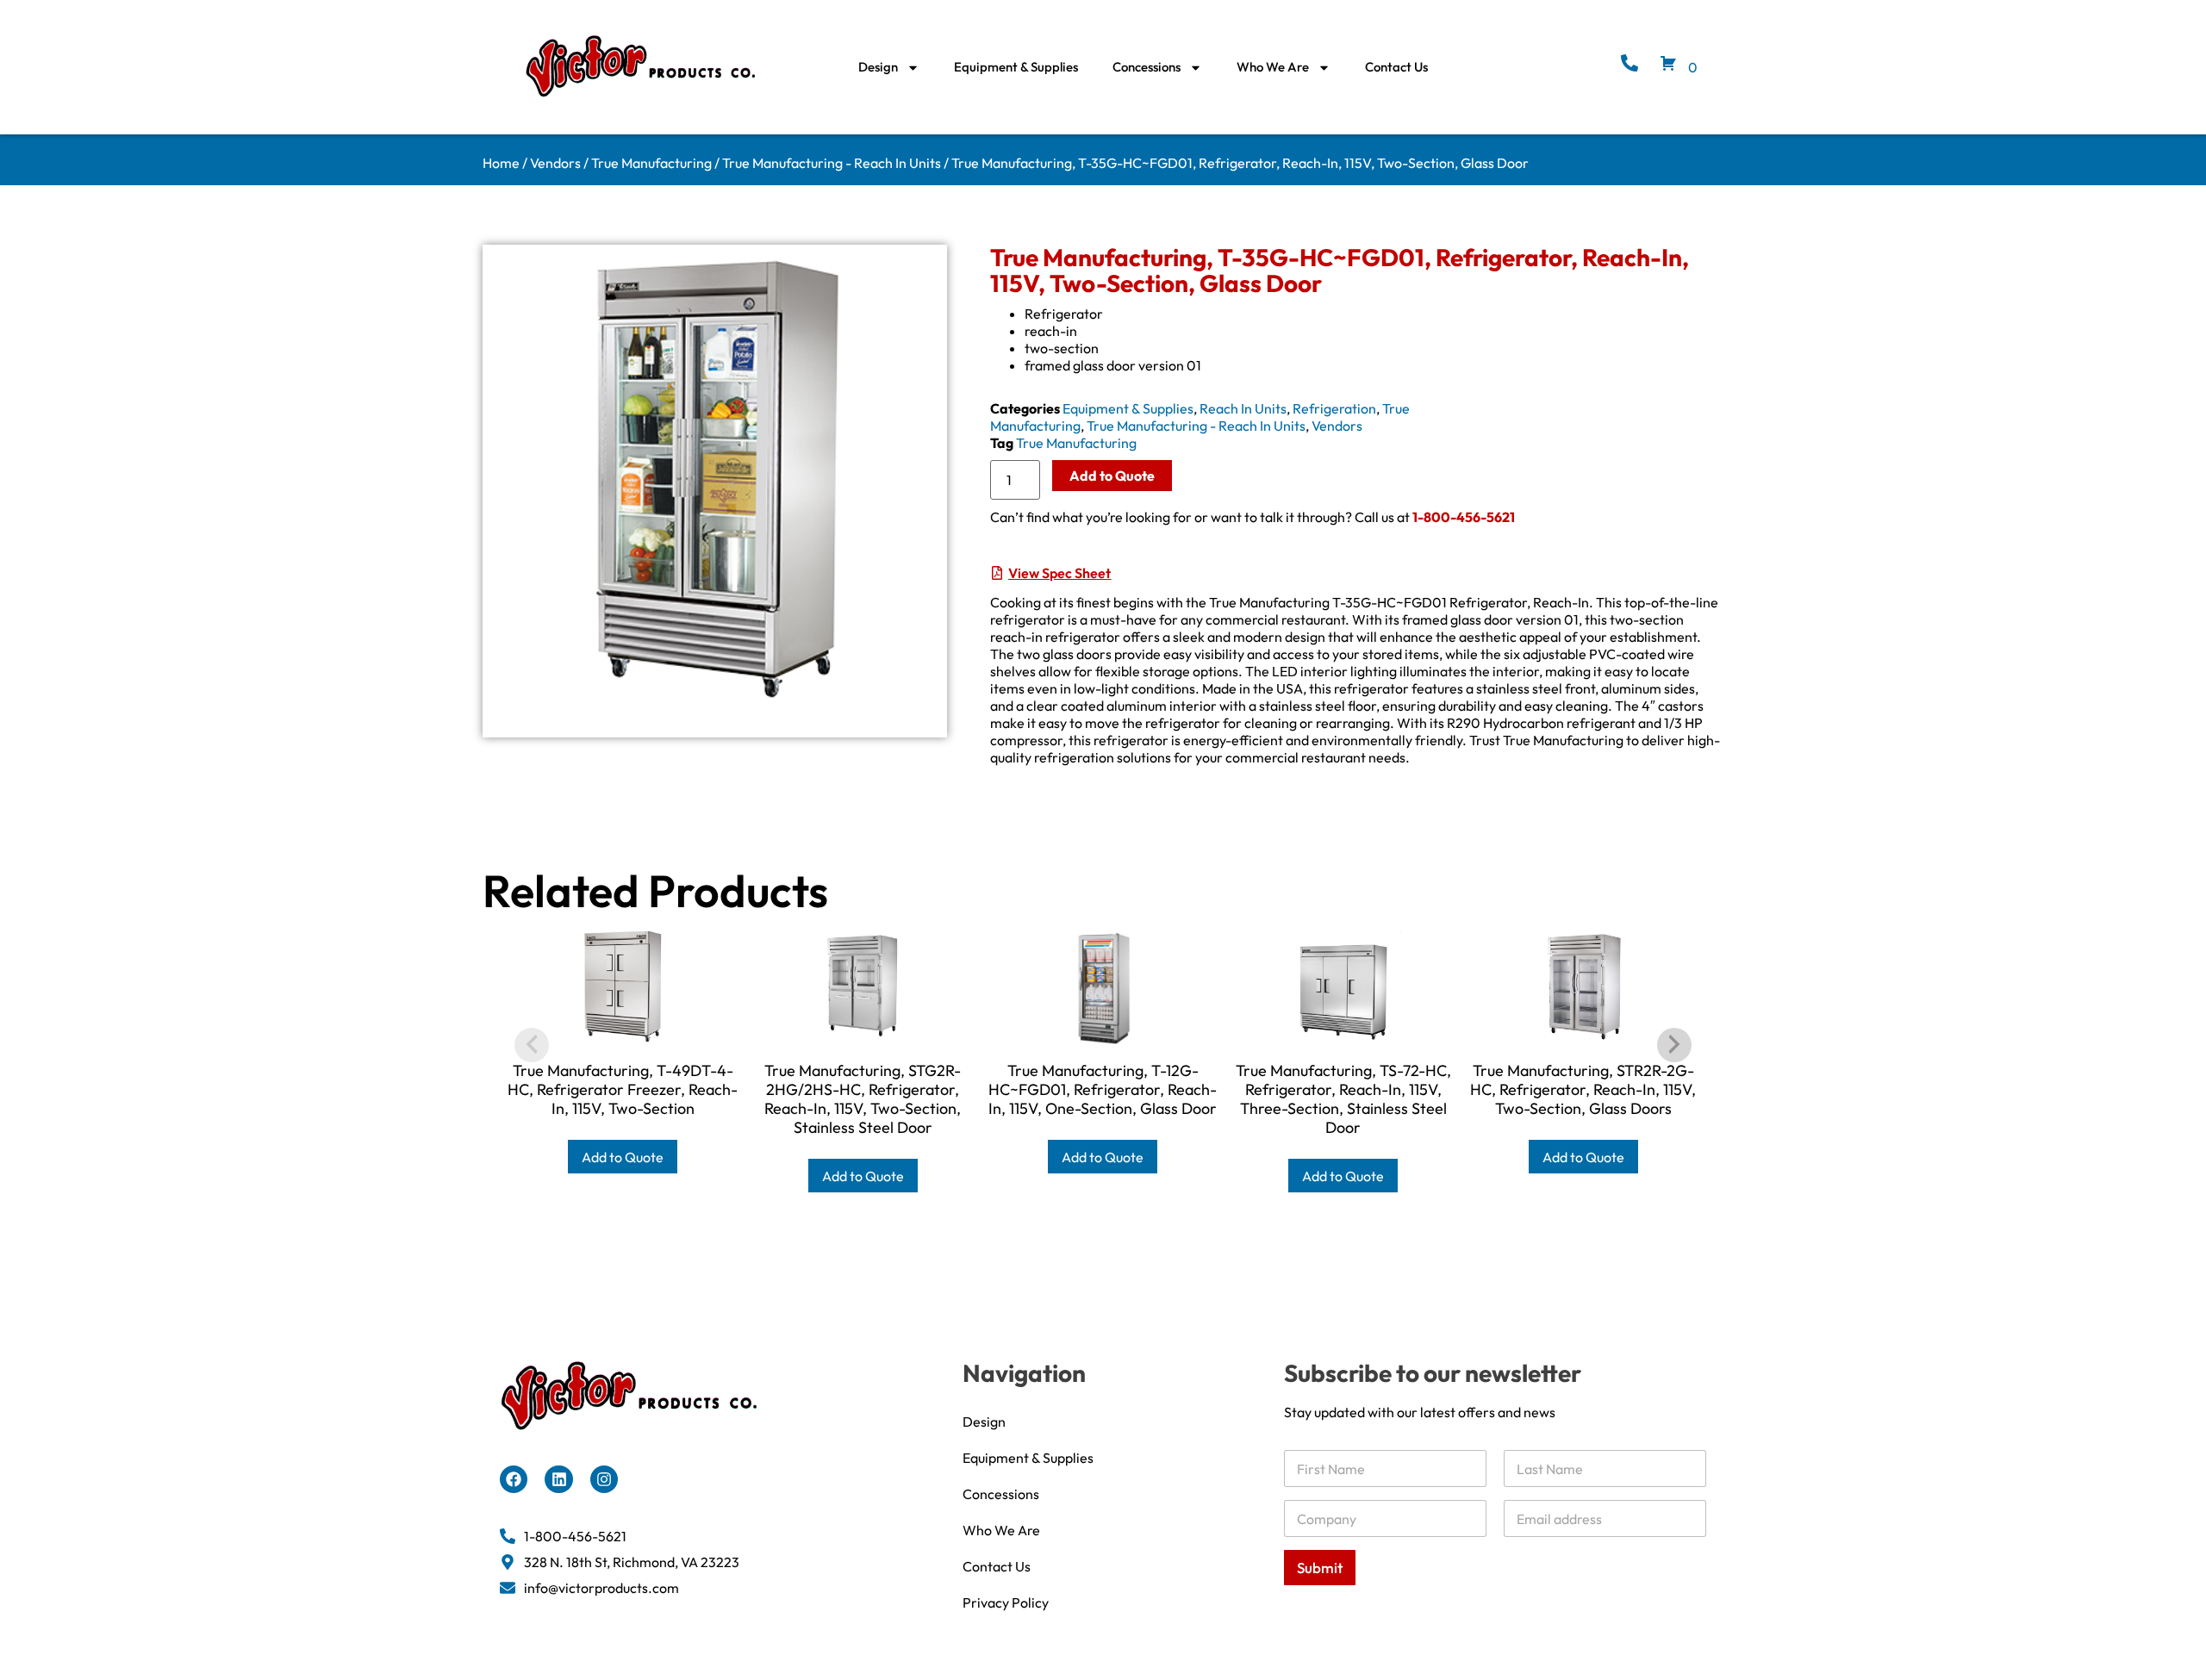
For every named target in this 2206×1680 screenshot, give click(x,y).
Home (501, 163)
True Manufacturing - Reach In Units (832, 163)
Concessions (1147, 67)
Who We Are (1273, 67)
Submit (1320, 1568)
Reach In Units (1243, 408)
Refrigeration (1334, 408)
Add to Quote (1112, 476)
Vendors (555, 163)
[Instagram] (604, 1479)
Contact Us (1396, 67)
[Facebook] (514, 1479)
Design (878, 67)
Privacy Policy (1006, 1602)
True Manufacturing (651, 163)
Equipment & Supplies (1016, 67)
